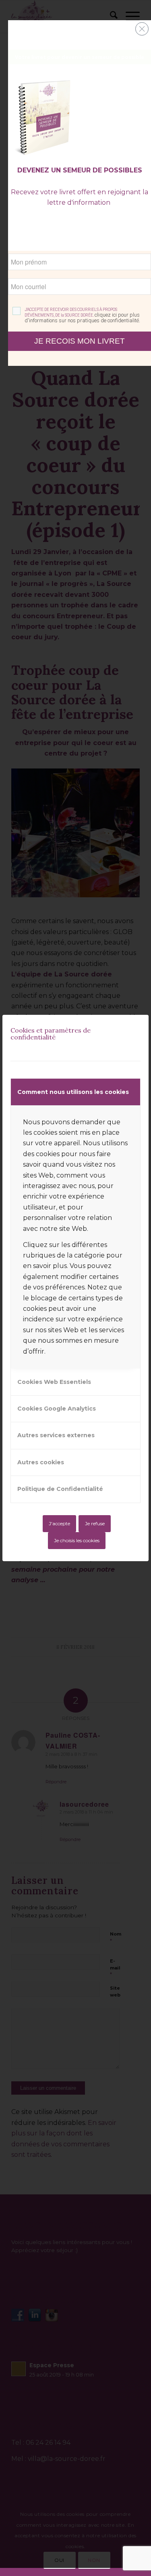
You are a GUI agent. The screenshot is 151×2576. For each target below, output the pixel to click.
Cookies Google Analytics (57, 1409)
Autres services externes (56, 1435)
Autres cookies (41, 1462)
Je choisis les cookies (77, 1540)
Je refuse (95, 1523)
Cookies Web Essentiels (54, 1382)
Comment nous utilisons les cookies (73, 1092)
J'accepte (59, 1523)
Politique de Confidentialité (60, 1489)
